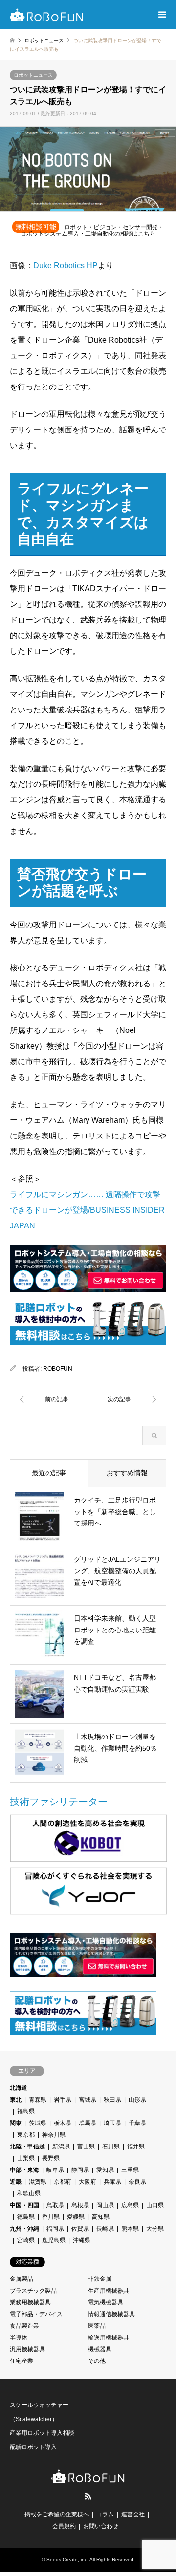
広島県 (130, 2205)
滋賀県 (38, 2182)
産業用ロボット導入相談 (42, 2433)
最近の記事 (49, 1473)
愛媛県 (76, 2217)
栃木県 (63, 2123)
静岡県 (80, 2170)
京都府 (63, 2182)
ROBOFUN (58, 1369)
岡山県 (105, 2205)
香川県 (51, 2217)
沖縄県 (82, 2240)
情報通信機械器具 (111, 2314)
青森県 (38, 2100)
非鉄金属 (100, 2279)
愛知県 (105, 2170)
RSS (88, 2496)
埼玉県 (112, 2123)
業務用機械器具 (30, 2302)
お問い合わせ (101, 2526)
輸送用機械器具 (109, 2338)
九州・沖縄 (24, 2229)
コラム (105, 2514)
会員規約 (64, 2526)
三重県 (130, 2170)
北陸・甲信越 (27, 2147)
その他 (97, 2361)
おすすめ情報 (127, 1473)
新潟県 (61, 2147)
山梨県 (26, 2158)
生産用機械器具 (109, 2291)
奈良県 (137, 2182)
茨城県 (38, 2123)
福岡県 (55, 2229)
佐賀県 (80, 2229)
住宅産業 (22, 2361)
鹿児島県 (54, 2240)
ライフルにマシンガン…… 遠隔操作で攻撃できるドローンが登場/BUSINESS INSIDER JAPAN (87, 1210)
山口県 (155, 2205)
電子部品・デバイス (36, 2314)
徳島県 (26, 2217)
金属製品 (22, 2279)
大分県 (155, 2229)
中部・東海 (24, 2170)
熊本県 (130, 2229)
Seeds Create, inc (67, 2560)
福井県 (136, 2147)
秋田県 (112, 2100)
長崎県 (105, 2229)
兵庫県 (112, 2182)
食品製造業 (24, 2326)
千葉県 (137, 2123)
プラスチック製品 (33, 2291)
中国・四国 (24, 2205)
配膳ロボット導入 (33, 2447)
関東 (16, 2123)
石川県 (111, 2147)
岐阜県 (55, 2170)
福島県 (26, 2111)
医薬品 (97, 2326)
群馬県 (88, 2123)
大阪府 (88, 2182)
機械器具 (100, 2349)
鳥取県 (55, 2205)
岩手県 (63, 2100)
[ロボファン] (46, 15)
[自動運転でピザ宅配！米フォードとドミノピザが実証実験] (49, 1399)
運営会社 (133, 2514)
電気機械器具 (106, 2302)
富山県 (86, 2147)
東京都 (26, 2135)
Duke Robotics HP (66, 266)
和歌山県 (29, 2193)
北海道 (19, 2088)
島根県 (80, 2205)
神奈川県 (54, 2135)
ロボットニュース (33, 75)
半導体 (19, 2338)
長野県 (51, 2158)
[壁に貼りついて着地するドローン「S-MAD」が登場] (127, 1399)
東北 (16, 2100)
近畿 (16, 2182)
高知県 (101, 2217)
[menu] (161, 15)
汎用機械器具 (27, 2349)
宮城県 (88, 2100)
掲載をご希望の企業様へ (57, 2514)
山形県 (137, 2100)
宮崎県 (26, 2240)
